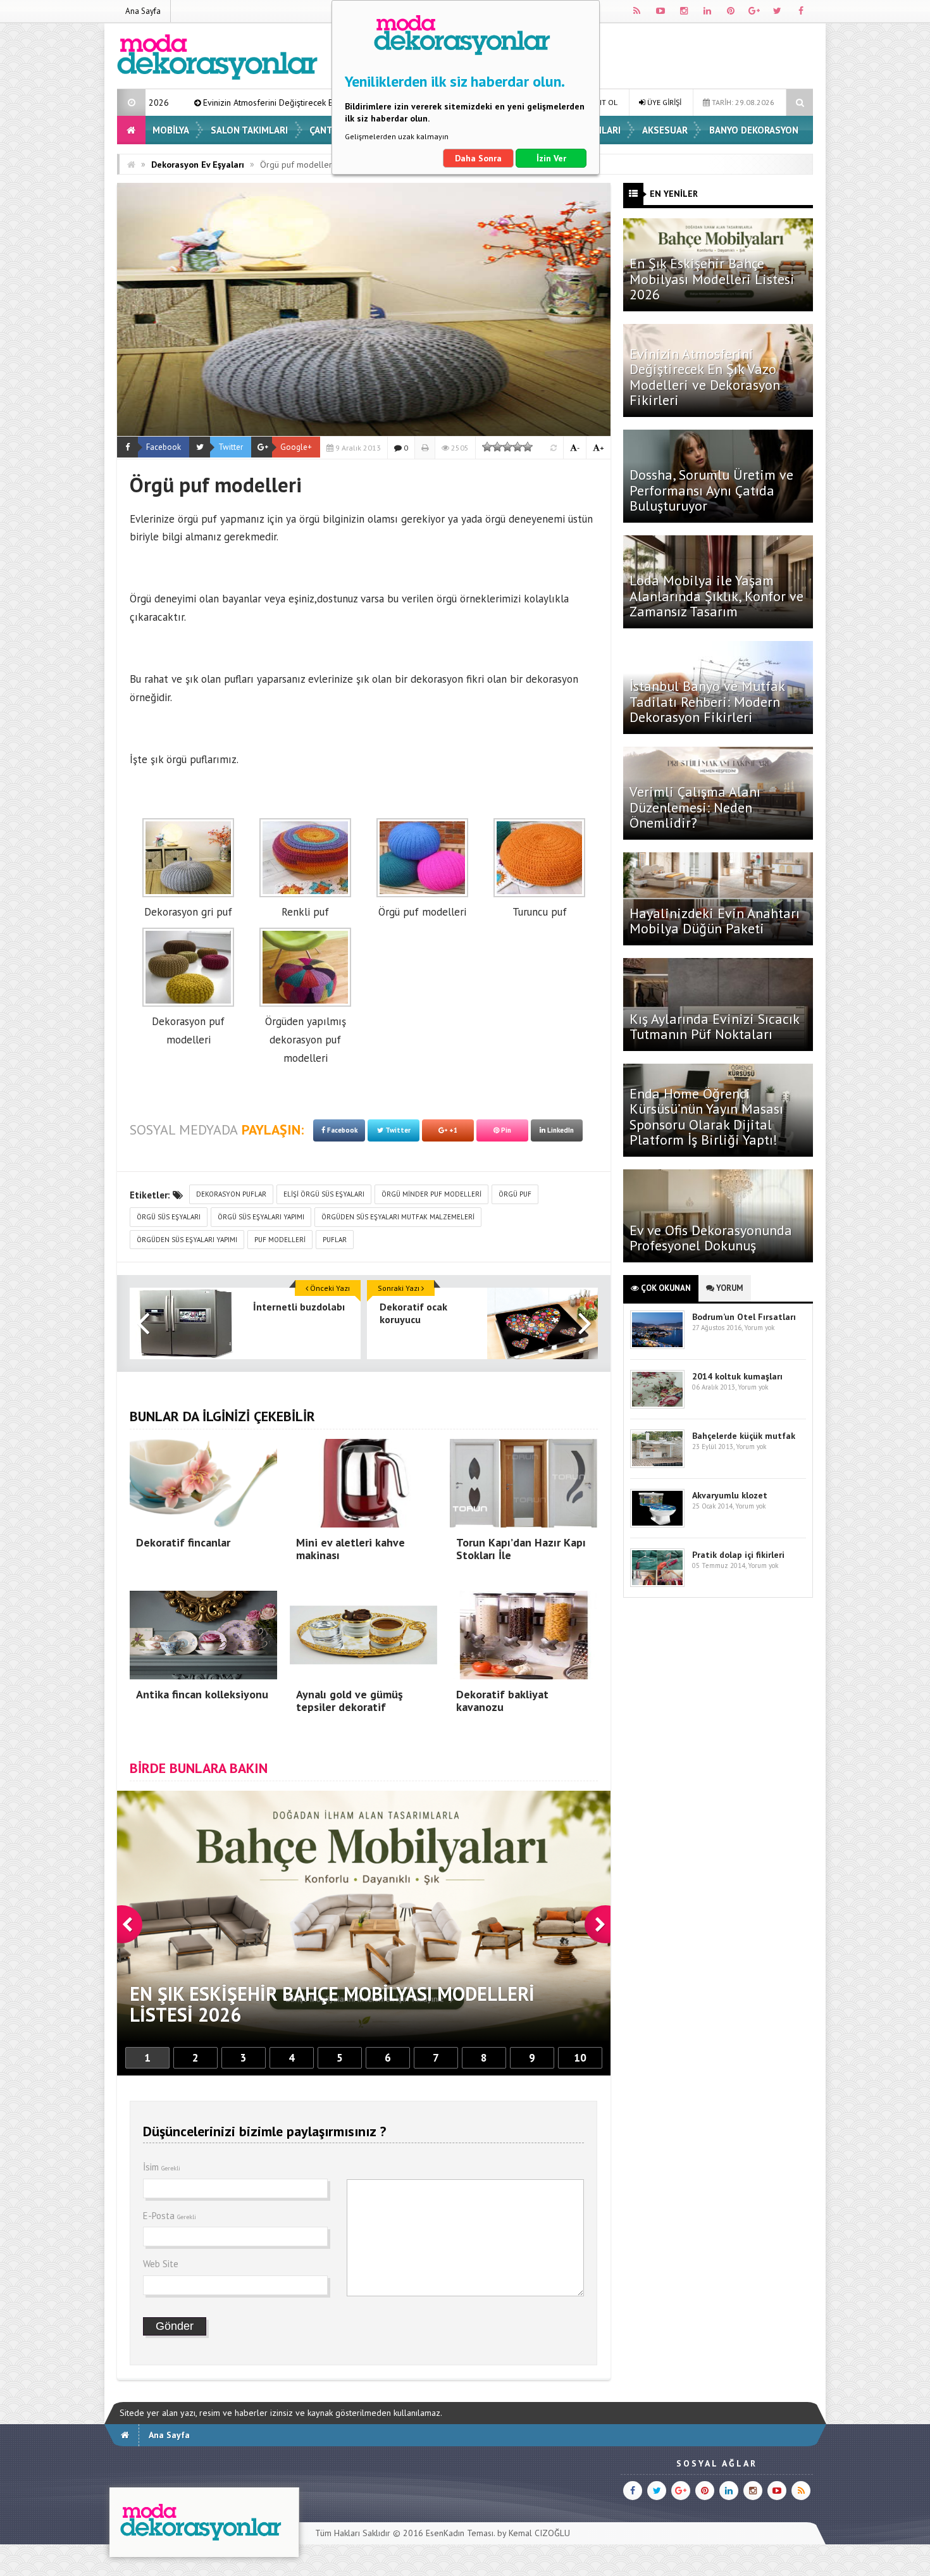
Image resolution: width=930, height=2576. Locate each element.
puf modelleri (280, 1240)
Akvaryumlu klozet (730, 1495)
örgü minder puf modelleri (431, 1194)
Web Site (161, 2264)
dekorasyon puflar (231, 1194)
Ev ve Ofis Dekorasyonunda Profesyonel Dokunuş (711, 1238)
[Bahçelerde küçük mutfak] (657, 1465)
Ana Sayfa (143, 11)
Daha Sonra (478, 158)
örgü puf (515, 1194)
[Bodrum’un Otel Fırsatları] (657, 1346)
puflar (335, 1240)
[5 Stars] (528, 447)
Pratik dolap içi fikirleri (738, 1555)
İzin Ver (551, 158)
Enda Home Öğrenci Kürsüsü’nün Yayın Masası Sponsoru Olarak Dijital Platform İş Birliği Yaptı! (706, 1117)
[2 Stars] (497, 447)
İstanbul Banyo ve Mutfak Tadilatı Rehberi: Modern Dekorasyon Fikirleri (707, 701)
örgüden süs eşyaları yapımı (187, 1240)
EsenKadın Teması (460, 2533)
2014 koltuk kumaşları (737, 1376)
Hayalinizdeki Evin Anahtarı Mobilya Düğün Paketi (715, 921)
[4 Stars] (518, 447)
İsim (162, 2167)
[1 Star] (487, 447)
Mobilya (171, 130)
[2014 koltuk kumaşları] (657, 1406)
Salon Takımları (249, 130)
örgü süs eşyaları (169, 1217)
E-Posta (170, 2216)
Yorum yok (759, 1328)
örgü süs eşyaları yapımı (261, 1217)
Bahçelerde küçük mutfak (744, 1436)
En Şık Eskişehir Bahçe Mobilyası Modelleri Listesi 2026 (712, 278)
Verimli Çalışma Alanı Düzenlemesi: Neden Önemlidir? (695, 807)
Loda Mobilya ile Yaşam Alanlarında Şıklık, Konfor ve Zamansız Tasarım (716, 595)
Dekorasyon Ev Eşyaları (198, 165)
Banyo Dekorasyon (754, 130)
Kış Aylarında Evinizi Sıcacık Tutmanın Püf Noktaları (714, 1026)
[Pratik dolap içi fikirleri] (657, 1584)
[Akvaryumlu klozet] (657, 1525)
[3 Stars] (507, 447)
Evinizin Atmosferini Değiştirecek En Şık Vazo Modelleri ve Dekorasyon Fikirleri (705, 377)
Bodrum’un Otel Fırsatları (744, 1317)
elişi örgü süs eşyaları (324, 1194)
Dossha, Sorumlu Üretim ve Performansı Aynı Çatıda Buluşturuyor (711, 490)
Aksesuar (665, 130)
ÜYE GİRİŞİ (663, 102)
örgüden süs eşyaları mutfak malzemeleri (398, 1217)
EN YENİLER (674, 194)
